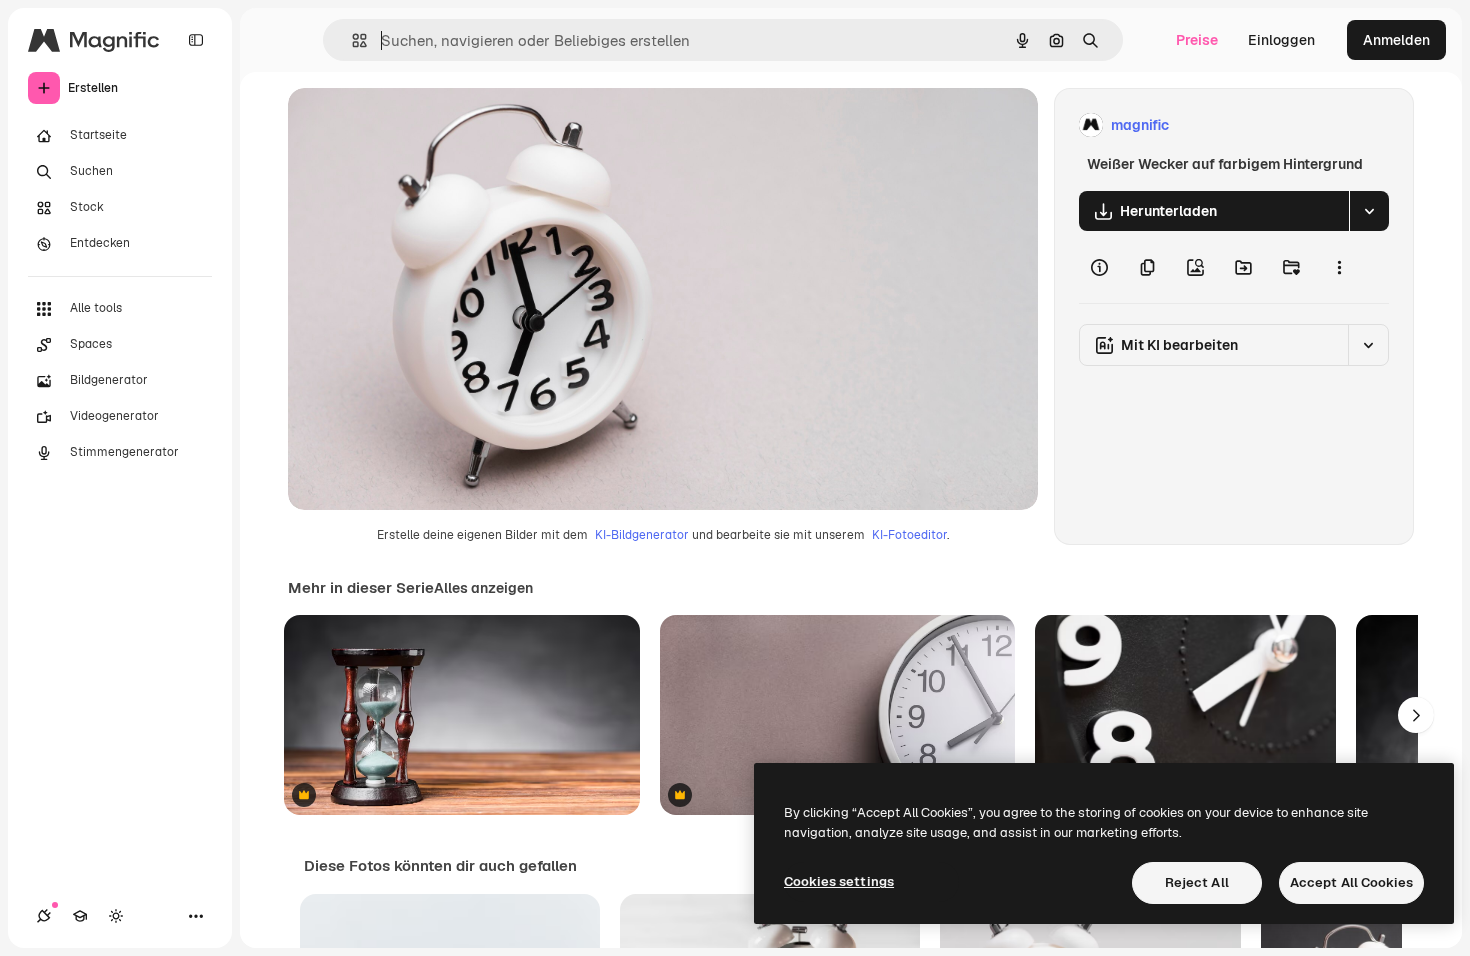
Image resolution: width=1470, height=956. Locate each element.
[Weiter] (1416, 715)
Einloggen (1281, 40)
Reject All (1197, 882)
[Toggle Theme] (116, 916)
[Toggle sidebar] (196, 40)
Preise (1197, 40)
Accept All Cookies (1351, 882)
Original (416, 125)
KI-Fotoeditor (909, 535)
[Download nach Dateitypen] (1369, 211)
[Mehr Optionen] (1339, 267)
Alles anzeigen (483, 588)
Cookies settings (839, 881)
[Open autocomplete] (351, 40)
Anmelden (1396, 40)
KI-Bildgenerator (642, 535)
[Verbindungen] (44, 916)
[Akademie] (80, 916)
